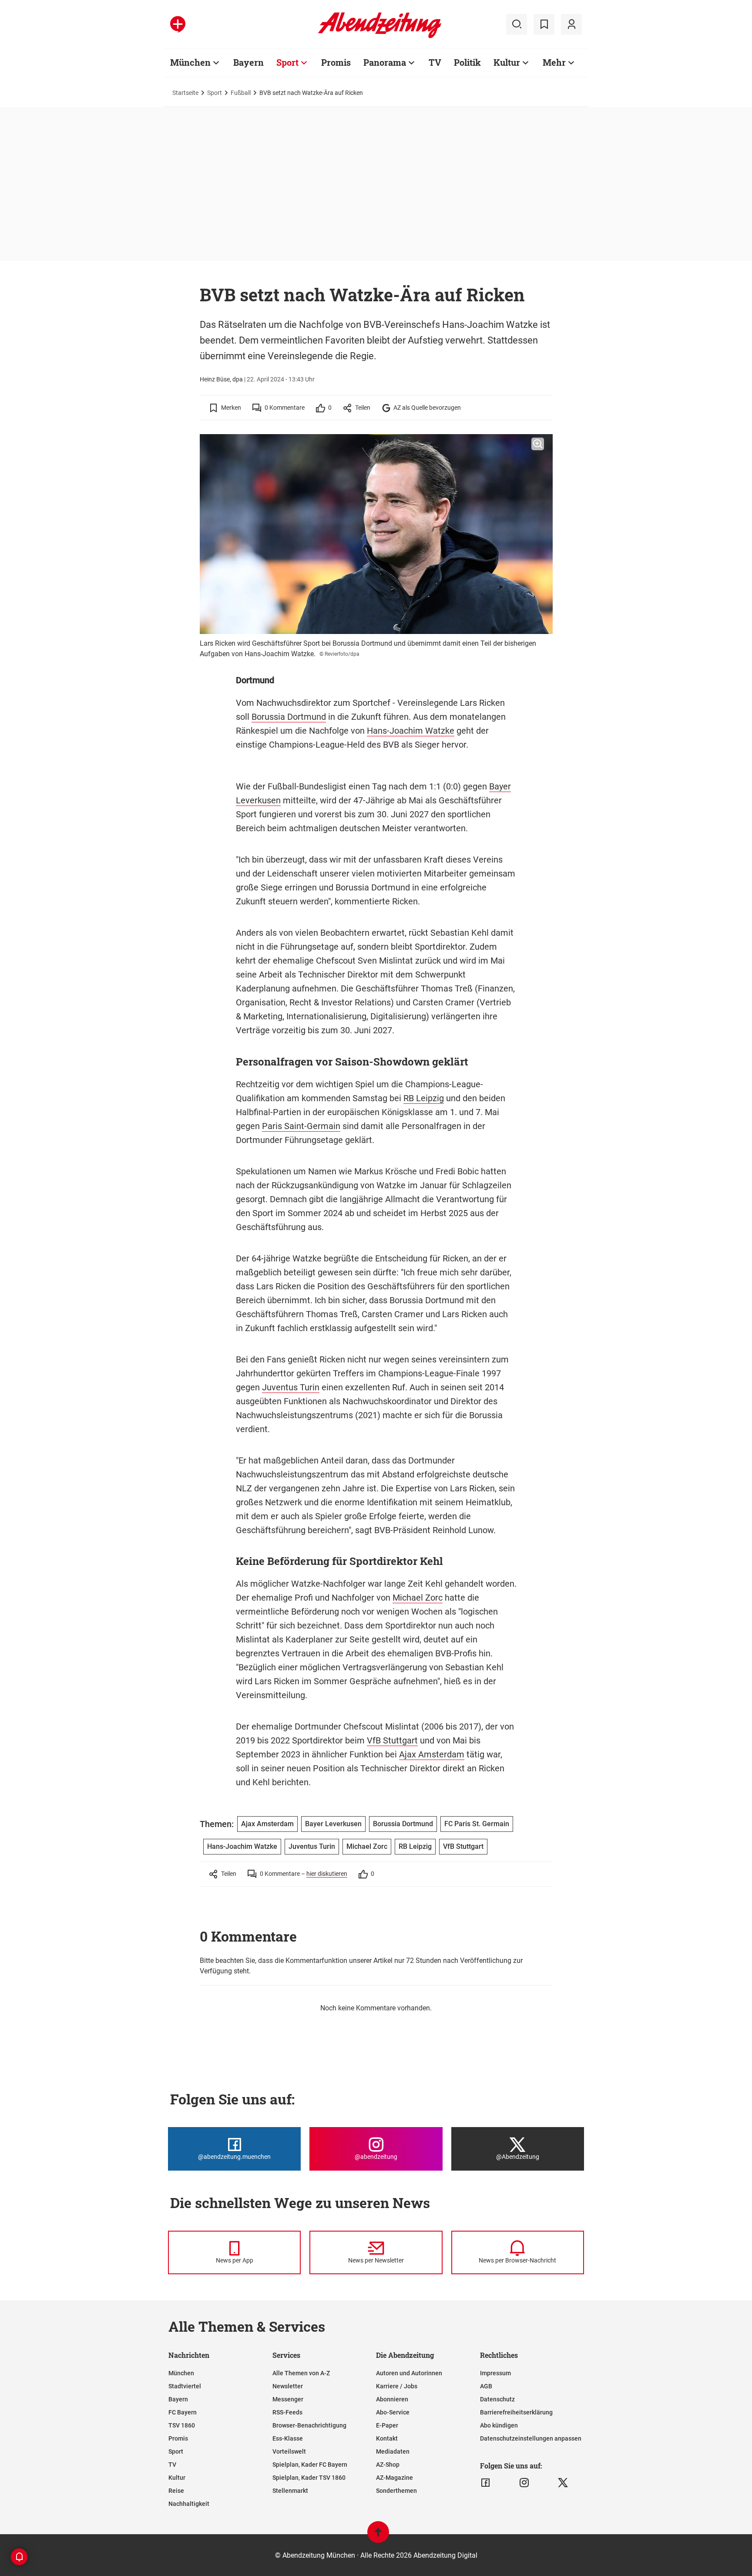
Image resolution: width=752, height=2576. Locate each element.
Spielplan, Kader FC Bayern (310, 2465)
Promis (336, 62)
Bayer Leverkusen (333, 1824)
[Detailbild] (538, 444)
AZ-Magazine (394, 2478)
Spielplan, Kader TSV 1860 (309, 2478)
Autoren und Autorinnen (409, 2373)
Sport (287, 62)
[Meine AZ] (571, 24)
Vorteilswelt (289, 2451)
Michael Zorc (418, 1598)
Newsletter (288, 2386)
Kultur (507, 62)
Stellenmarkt (290, 2491)
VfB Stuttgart (392, 1740)
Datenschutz (497, 2399)
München (190, 62)
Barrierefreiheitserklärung (516, 2412)
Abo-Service (393, 2412)
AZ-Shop (388, 2465)
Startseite (185, 93)
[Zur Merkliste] (544, 24)
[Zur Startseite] (380, 37)
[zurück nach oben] (378, 2536)
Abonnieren (392, 2399)
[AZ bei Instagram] (524, 2483)
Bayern (248, 62)
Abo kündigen (499, 2425)
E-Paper (387, 2425)
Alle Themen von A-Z (301, 2373)
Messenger (288, 2399)
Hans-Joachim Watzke (411, 731)
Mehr (554, 62)
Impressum (495, 2373)
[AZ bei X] (563, 2483)
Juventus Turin (291, 1387)
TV (435, 62)
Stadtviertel (185, 2386)
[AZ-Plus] (178, 24)
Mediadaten (393, 2451)
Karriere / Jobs (397, 2386)
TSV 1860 (182, 2425)
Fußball (241, 93)
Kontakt (387, 2438)
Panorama (385, 62)
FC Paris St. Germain (477, 1824)
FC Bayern (183, 2412)
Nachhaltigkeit (189, 2504)
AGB (486, 2386)
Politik (467, 62)
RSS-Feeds (287, 2412)
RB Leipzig (424, 1098)
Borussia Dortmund (289, 717)
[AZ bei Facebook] (485, 2483)
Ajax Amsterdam (432, 1754)
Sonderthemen (396, 2491)
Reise (176, 2491)
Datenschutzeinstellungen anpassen (531, 2438)
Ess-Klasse (288, 2438)
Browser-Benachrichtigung (309, 2425)
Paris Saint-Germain (301, 1126)
